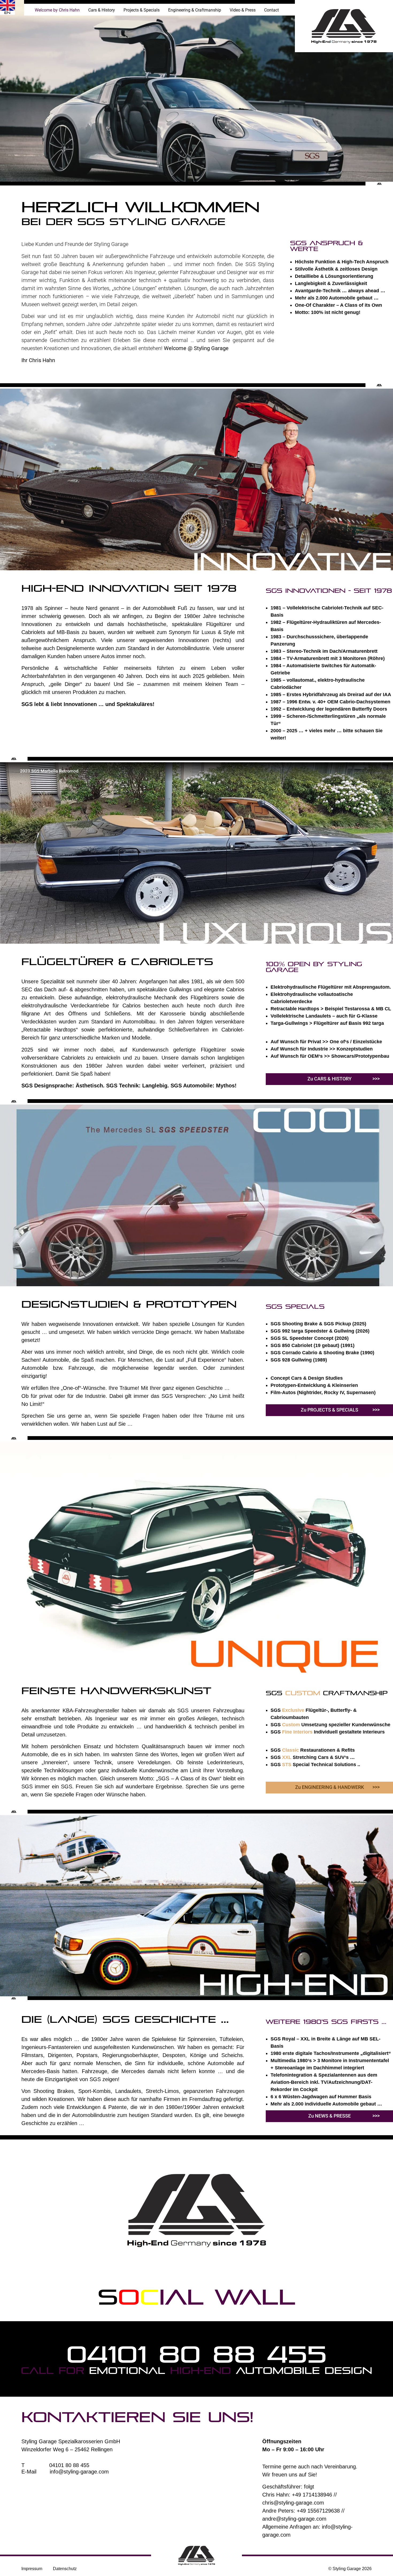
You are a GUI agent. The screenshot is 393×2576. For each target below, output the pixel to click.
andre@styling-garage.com (294, 2519)
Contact (271, 10)
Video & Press (243, 10)
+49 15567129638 (318, 2511)
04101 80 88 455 (196, 2354)
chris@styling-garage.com (293, 2503)
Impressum (32, 2569)
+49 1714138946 (312, 2495)
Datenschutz (65, 2569)
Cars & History (102, 10)
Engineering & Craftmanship (195, 10)
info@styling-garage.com (79, 2472)
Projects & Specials (142, 10)
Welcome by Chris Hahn (57, 10)
